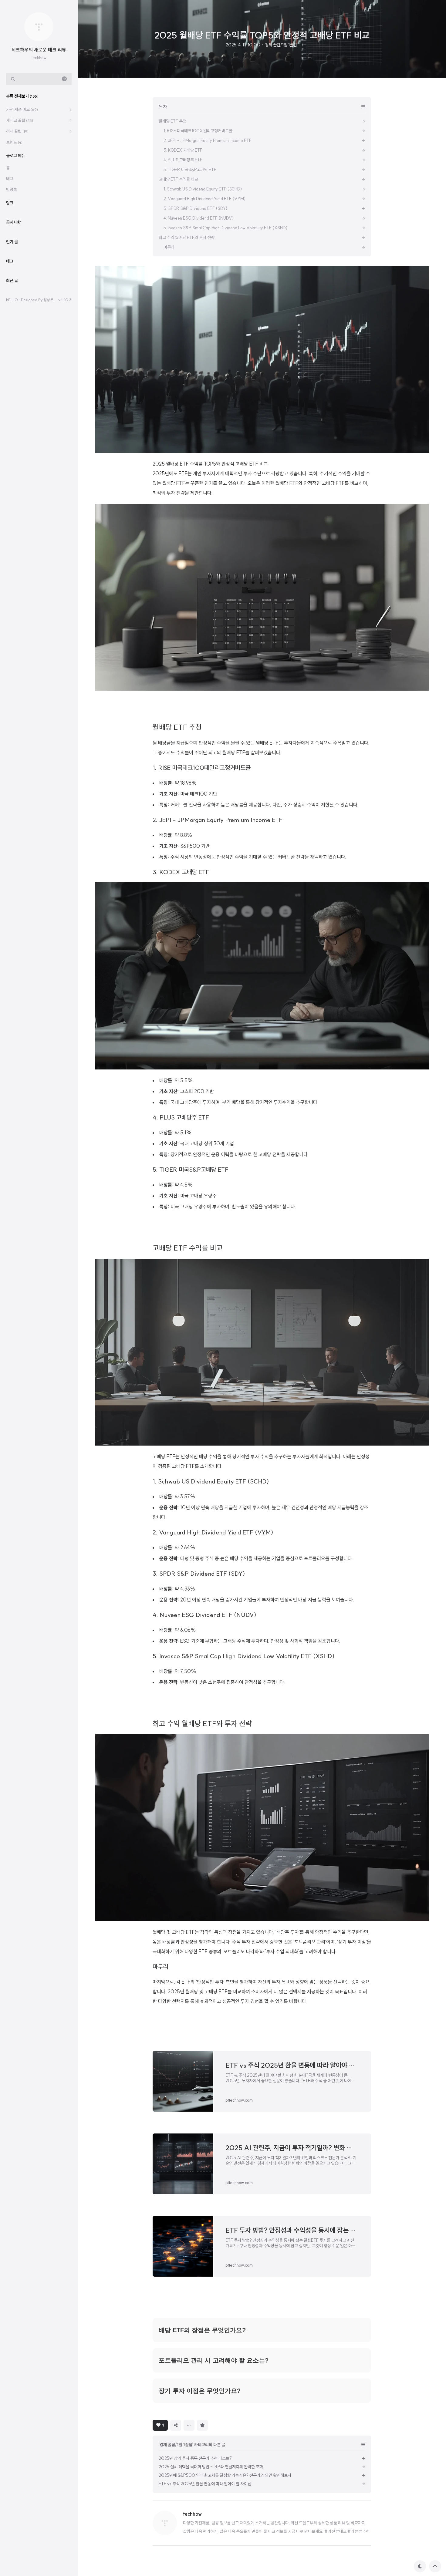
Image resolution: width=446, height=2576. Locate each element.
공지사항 (13, 222)
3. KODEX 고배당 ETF (181, 872)
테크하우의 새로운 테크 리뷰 (39, 50)
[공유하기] (176, 2425)
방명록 (12, 190)
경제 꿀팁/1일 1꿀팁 (281, 45)
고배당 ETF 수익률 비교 (188, 1248)
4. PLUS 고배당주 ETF (181, 1117)
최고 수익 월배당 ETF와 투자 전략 (202, 1723)
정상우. (49, 300)
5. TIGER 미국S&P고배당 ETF (191, 1169)
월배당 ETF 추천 (177, 727)
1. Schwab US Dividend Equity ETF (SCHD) (211, 1481)
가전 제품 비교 (22, 109)
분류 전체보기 (22, 96)
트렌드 (14, 142)
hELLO (12, 300)
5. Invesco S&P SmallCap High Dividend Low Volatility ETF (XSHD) (244, 1656)
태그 (10, 179)
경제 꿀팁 (17, 131)
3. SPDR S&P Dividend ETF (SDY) (199, 1573)
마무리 (160, 1967)
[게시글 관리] (189, 2425)
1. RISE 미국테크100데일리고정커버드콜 (202, 768)
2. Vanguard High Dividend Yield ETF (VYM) (213, 1532)
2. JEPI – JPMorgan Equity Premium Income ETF (218, 820)
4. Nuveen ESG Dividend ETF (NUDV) (204, 1615)
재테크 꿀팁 (20, 120)
